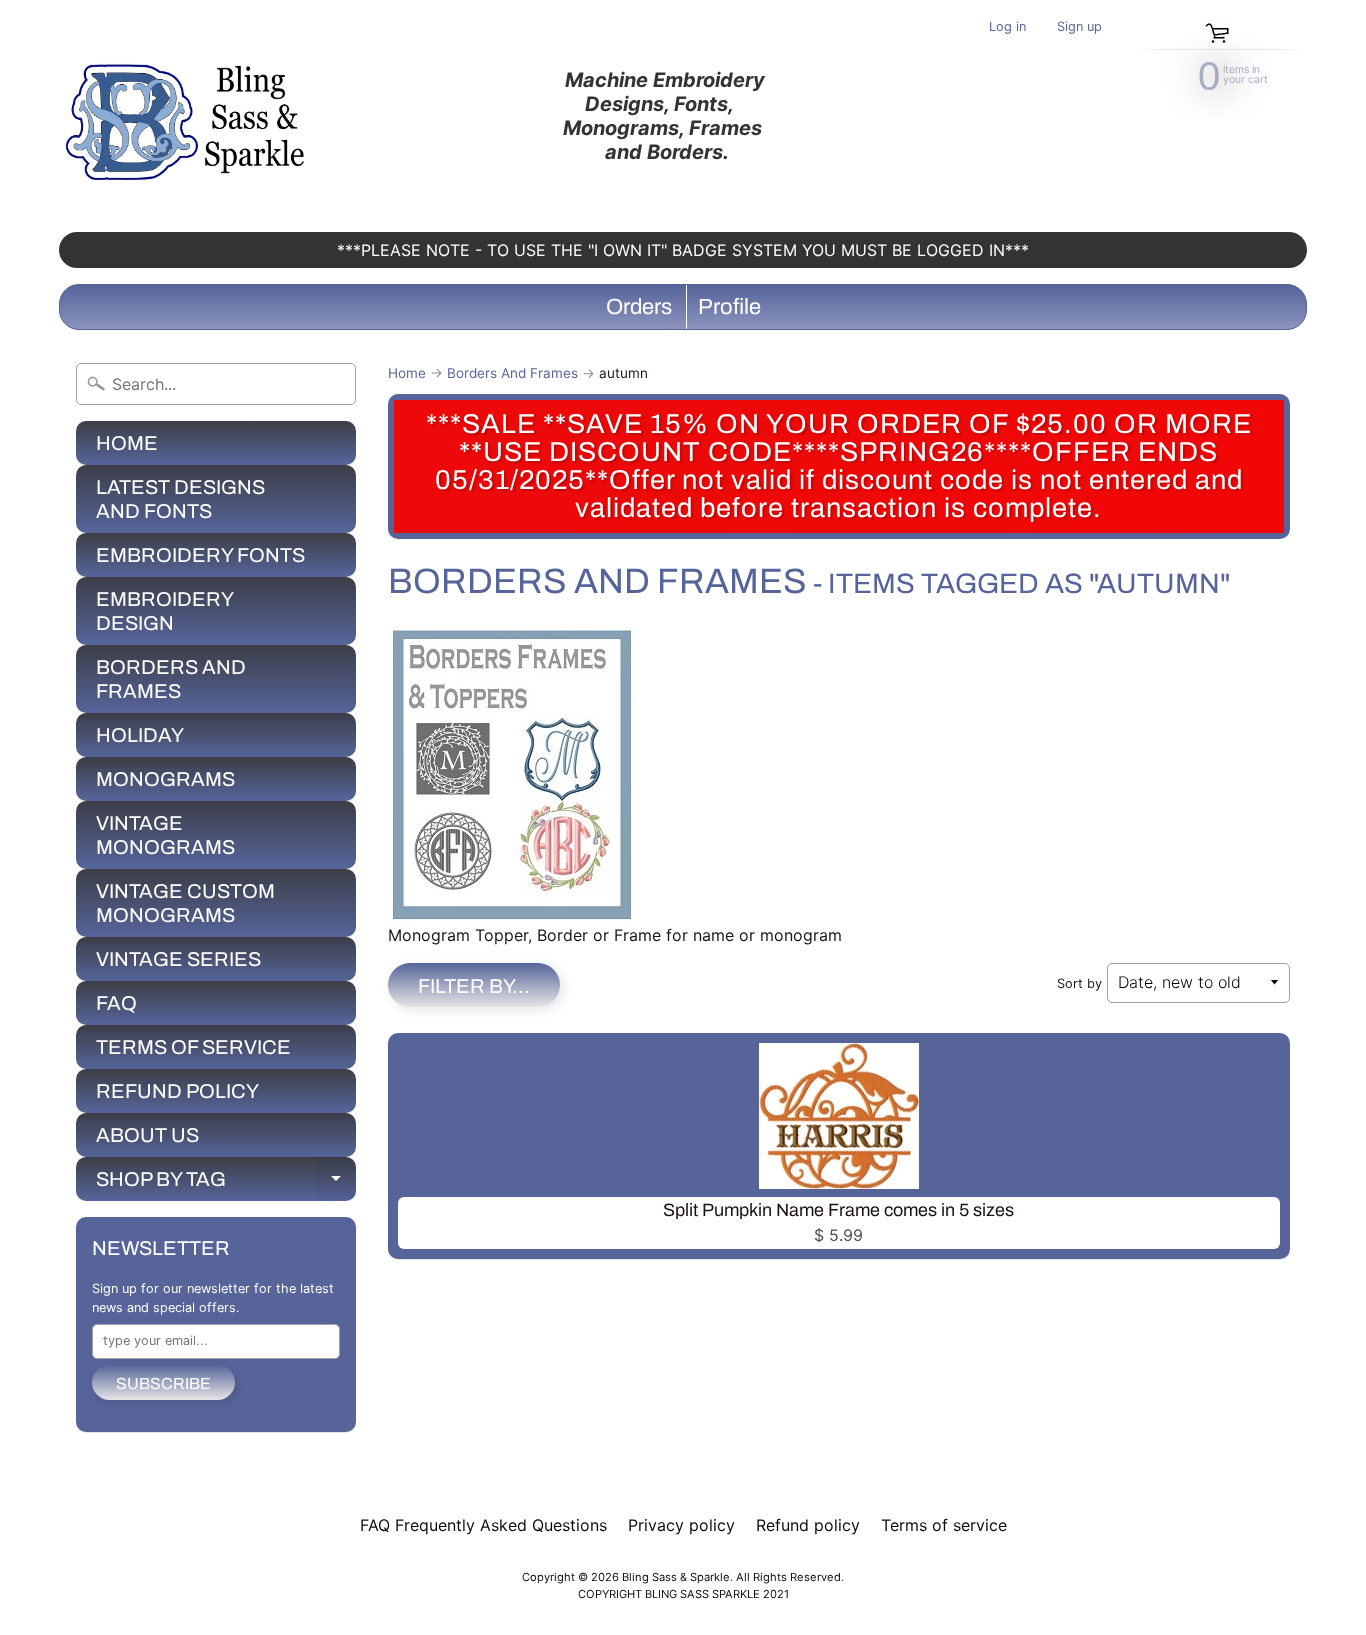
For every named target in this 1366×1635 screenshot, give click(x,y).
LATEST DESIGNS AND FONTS (180, 499)
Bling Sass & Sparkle (676, 1577)
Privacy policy (681, 1525)
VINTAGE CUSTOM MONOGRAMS (185, 903)
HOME (127, 443)
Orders (639, 307)
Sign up (1079, 27)
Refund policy (808, 1525)
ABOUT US (147, 1135)
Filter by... (474, 986)
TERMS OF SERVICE (193, 1047)
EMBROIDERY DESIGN (165, 611)
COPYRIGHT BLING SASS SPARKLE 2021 (683, 1594)
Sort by (1079, 983)
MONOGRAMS (165, 779)
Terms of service (944, 1525)
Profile (729, 307)
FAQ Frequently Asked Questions (483, 1525)
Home (407, 373)
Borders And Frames (512, 373)
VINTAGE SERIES (178, 959)
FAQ (116, 1003)
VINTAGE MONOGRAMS (165, 835)
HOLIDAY (140, 735)
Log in (1007, 27)
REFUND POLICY (177, 1091)
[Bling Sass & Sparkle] (188, 116)
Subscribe (163, 1383)
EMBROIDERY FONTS (200, 555)
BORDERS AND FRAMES (171, 679)
